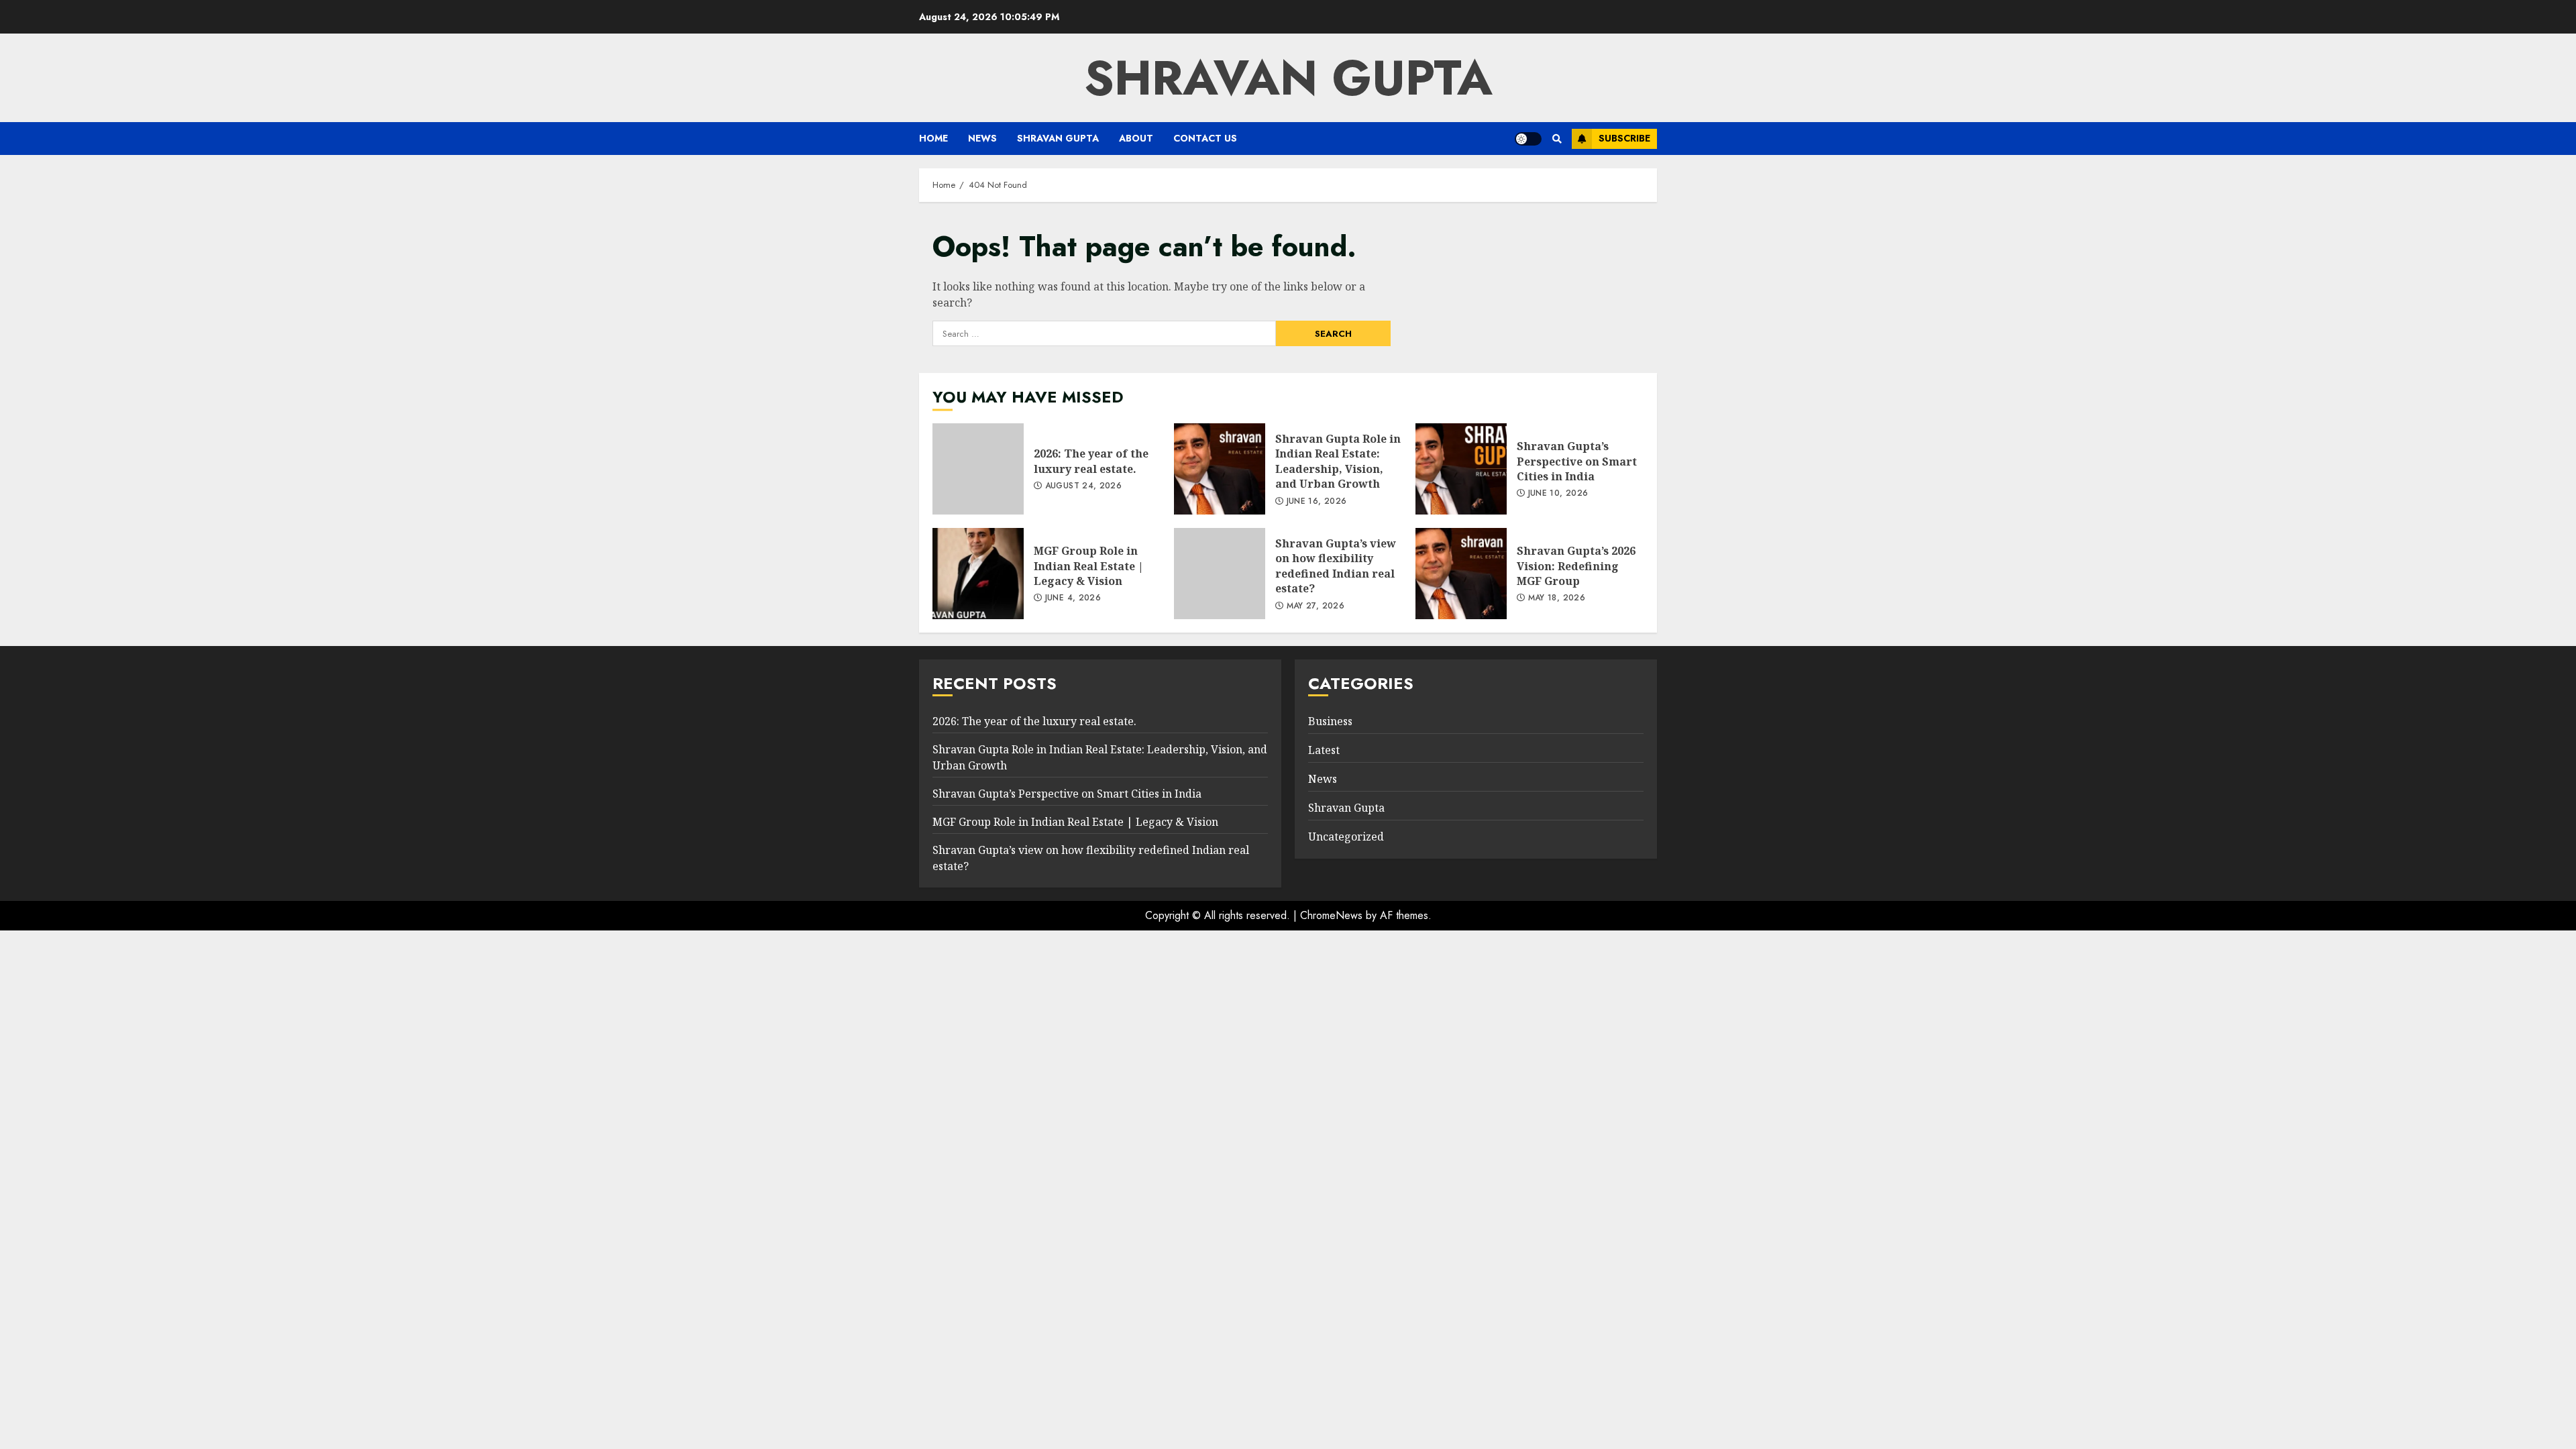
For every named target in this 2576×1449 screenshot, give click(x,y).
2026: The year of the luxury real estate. (978, 469)
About (1136, 138)
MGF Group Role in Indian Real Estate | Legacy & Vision (978, 574)
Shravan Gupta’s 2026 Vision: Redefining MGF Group (1461, 574)
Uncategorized (1346, 837)
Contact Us (1205, 138)
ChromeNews (1331, 915)
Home (933, 138)
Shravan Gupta (1058, 138)
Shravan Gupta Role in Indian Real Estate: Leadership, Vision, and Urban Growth (1220, 469)
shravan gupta (1288, 78)
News (982, 138)
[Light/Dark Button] (1528, 139)
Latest (1324, 750)
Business (1330, 721)
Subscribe (1624, 138)
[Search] (1557, 139)
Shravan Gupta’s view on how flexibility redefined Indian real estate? (1220, 574)
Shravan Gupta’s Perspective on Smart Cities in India (1461, 469)
